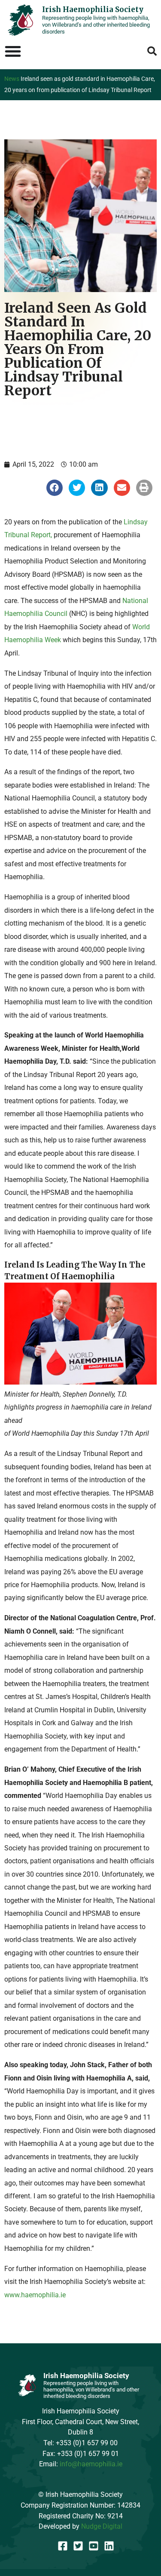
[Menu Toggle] (13, 51)
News (12, 79)
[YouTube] (94, 2546)
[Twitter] (78, 2546)
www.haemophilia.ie (35, 2295)
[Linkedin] (109, 2546)
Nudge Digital (102, 2526)
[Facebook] (63, 2546)
